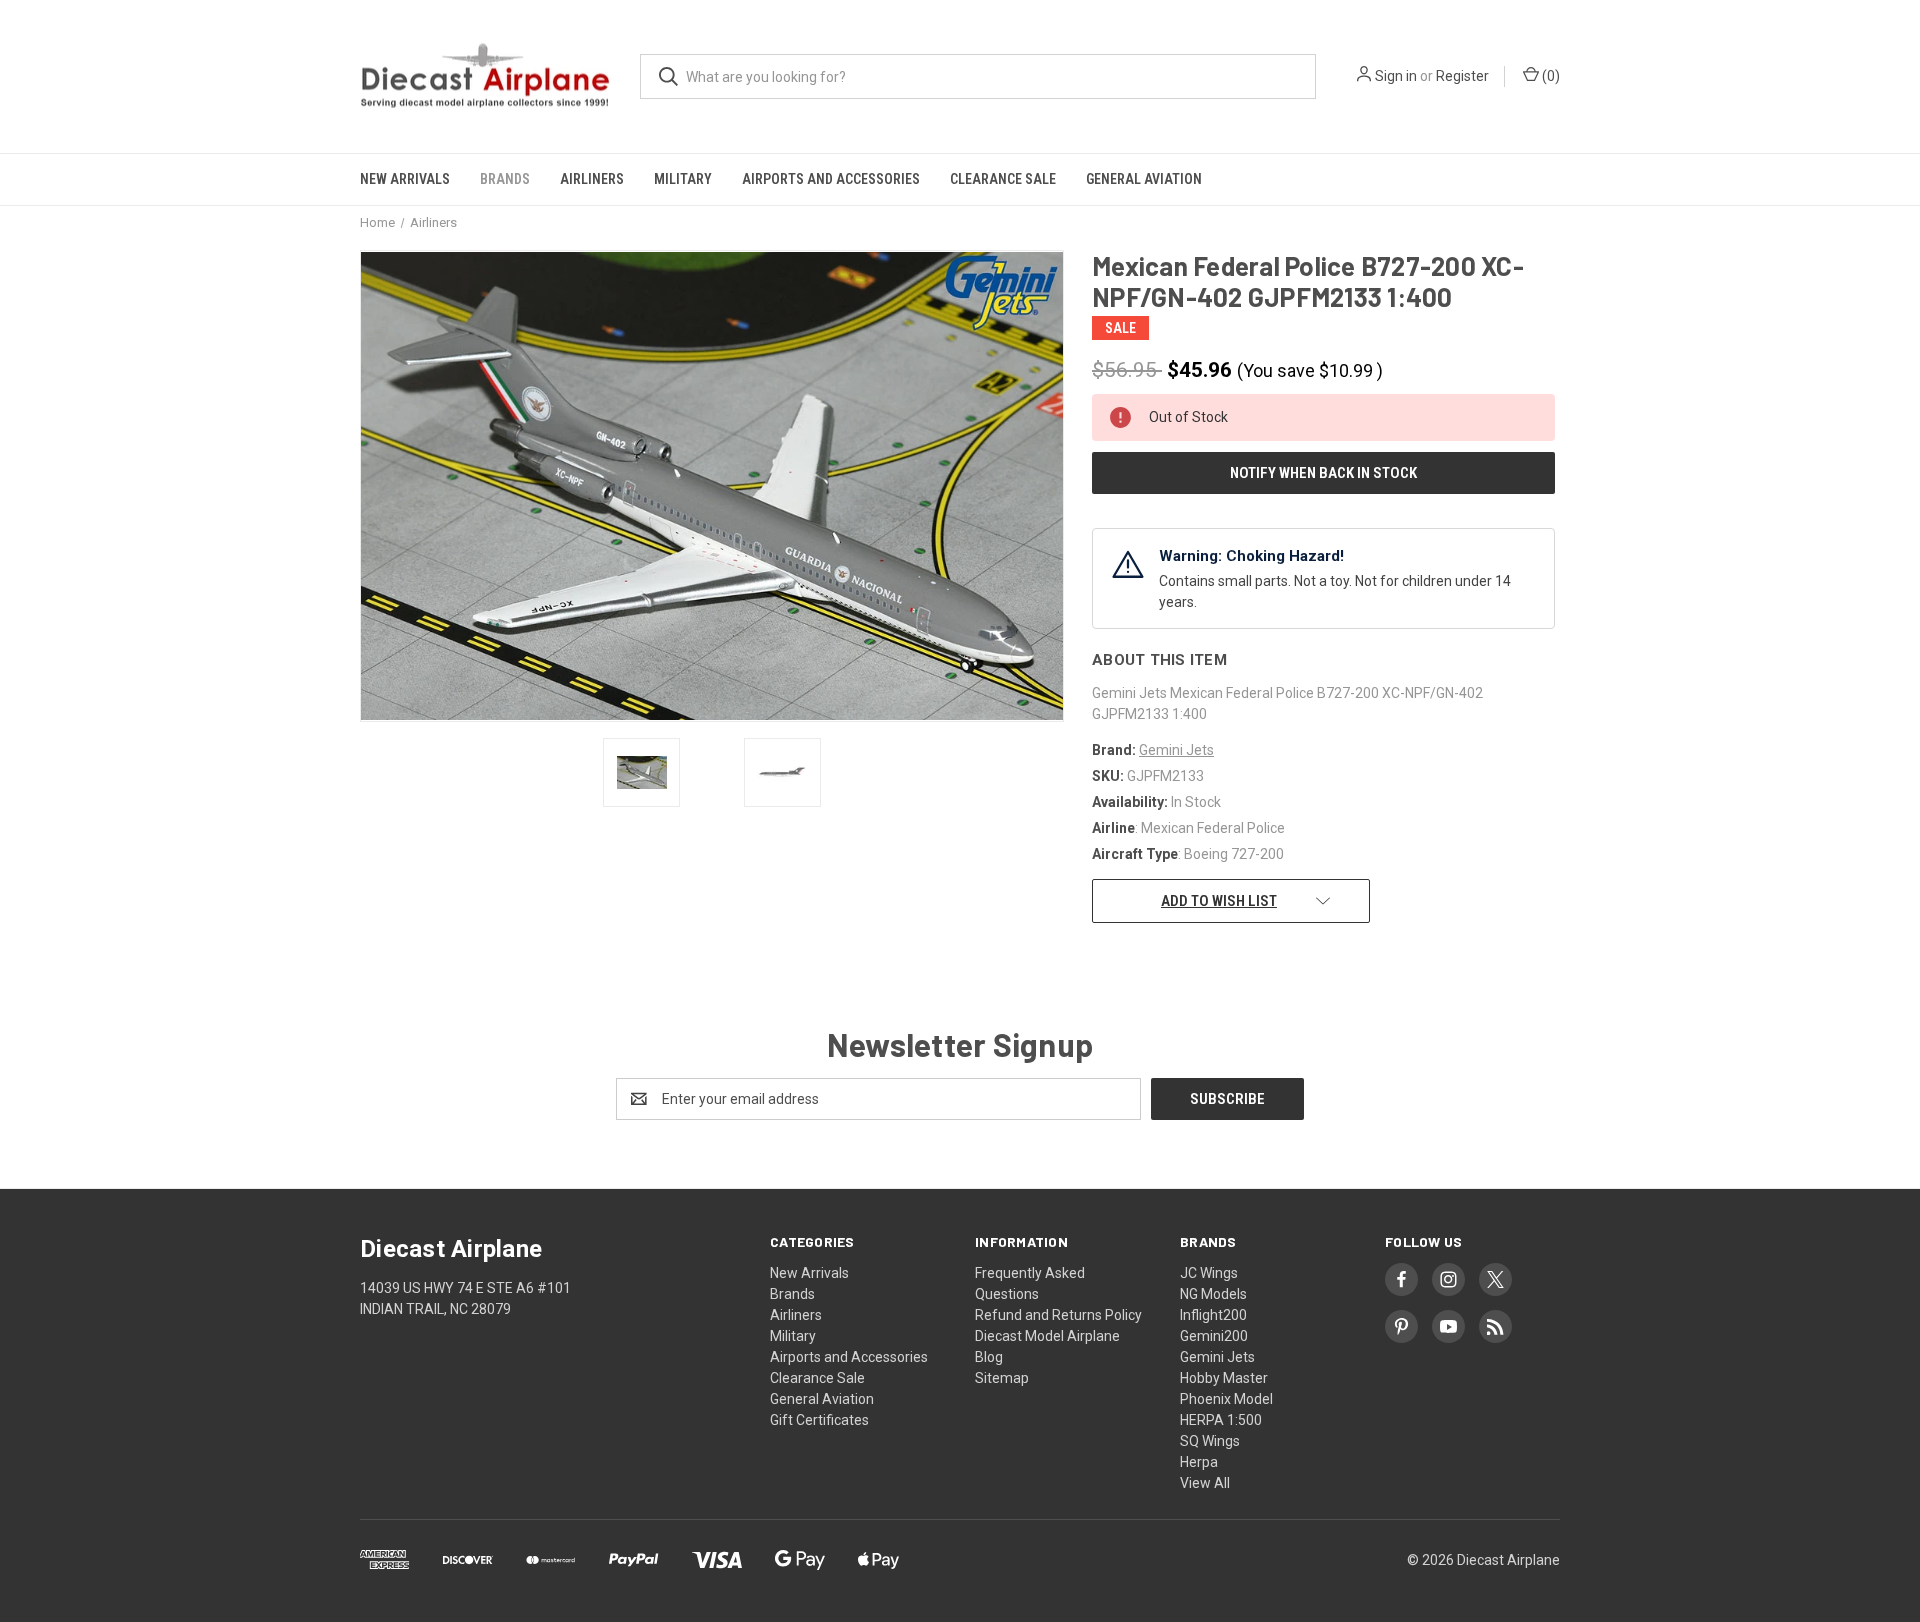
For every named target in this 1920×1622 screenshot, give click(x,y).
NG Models (1213, 1294)
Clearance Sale (1003, 179)
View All (1205, 1483)
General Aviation (1144, 179)
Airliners (592, 179)
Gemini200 (1214, 1336)
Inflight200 (1213, 1315)
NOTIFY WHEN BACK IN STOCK (1323, 473)
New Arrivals (405, 179)
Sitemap (1002, 1378)
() (1549, 76)
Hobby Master (1224, 1378)
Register (1462, 76)
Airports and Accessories (831, 179)
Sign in (1396, 76)
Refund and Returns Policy (1058, 1315)
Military (683, 179)
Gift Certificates (819, 1420)
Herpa (1199, 1462)
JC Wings (1209, 1273)
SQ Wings (1210, 1441)
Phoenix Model (1226, 1399)
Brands (505, 179)
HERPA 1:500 (1221, 1420)
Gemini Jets (1217, 1357)
